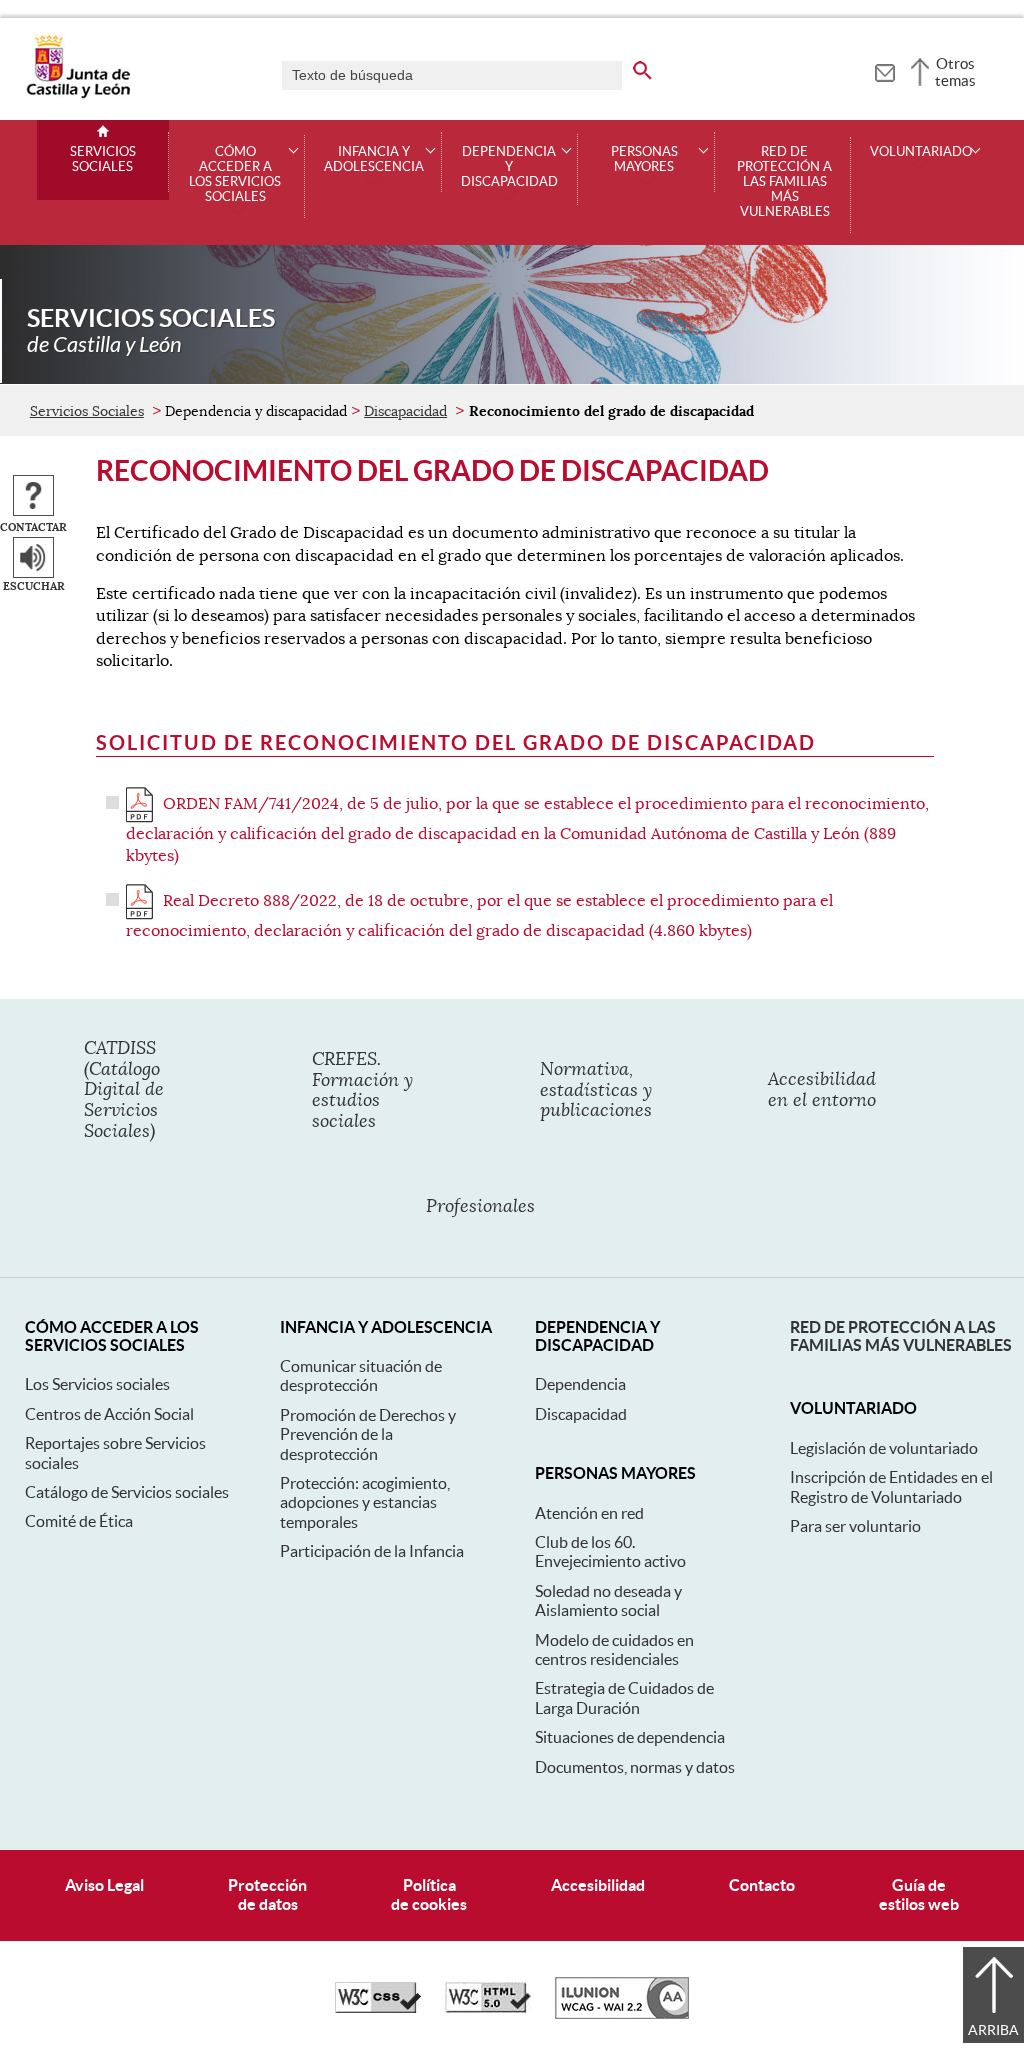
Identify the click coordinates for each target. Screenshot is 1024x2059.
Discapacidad (405, 411)
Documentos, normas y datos (635, 1767)
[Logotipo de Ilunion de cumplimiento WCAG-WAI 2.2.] (622, 2014)
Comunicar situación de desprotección (361, 1375)
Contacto (762, 1885)
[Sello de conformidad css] (378, 2008)
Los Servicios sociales (97, 1384)
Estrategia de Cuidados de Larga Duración (624, 1697)
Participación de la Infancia (372, 1551)
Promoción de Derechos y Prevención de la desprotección (368, 1434)
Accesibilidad (598, 1885)
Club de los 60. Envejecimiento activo (610, 1551)
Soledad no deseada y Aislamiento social (608, 1600)
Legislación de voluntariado (884, 1448)
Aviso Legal (104, 1885)
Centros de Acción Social (109, 1414)
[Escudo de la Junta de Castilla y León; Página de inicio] (78, 94)
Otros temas (955, 72)
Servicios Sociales (103, 159)
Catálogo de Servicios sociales (127, 1492)
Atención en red (589, 1513)
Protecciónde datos (267, 1894)
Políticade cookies (429, 1894)
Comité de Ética (79, 1521)
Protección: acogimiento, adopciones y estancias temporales (365, 1502)
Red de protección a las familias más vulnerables (784, 182)
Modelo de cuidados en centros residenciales (614, 1649)
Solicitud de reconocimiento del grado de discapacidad (456, 742)
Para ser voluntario (855, 1526)
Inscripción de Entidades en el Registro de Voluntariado (891, 1486)
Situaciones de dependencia (630, 1737)
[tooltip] (884, 70)
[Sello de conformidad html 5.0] (488, 2008)
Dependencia (580, 1384)
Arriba (993, 2030)
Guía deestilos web (919, 1894)
